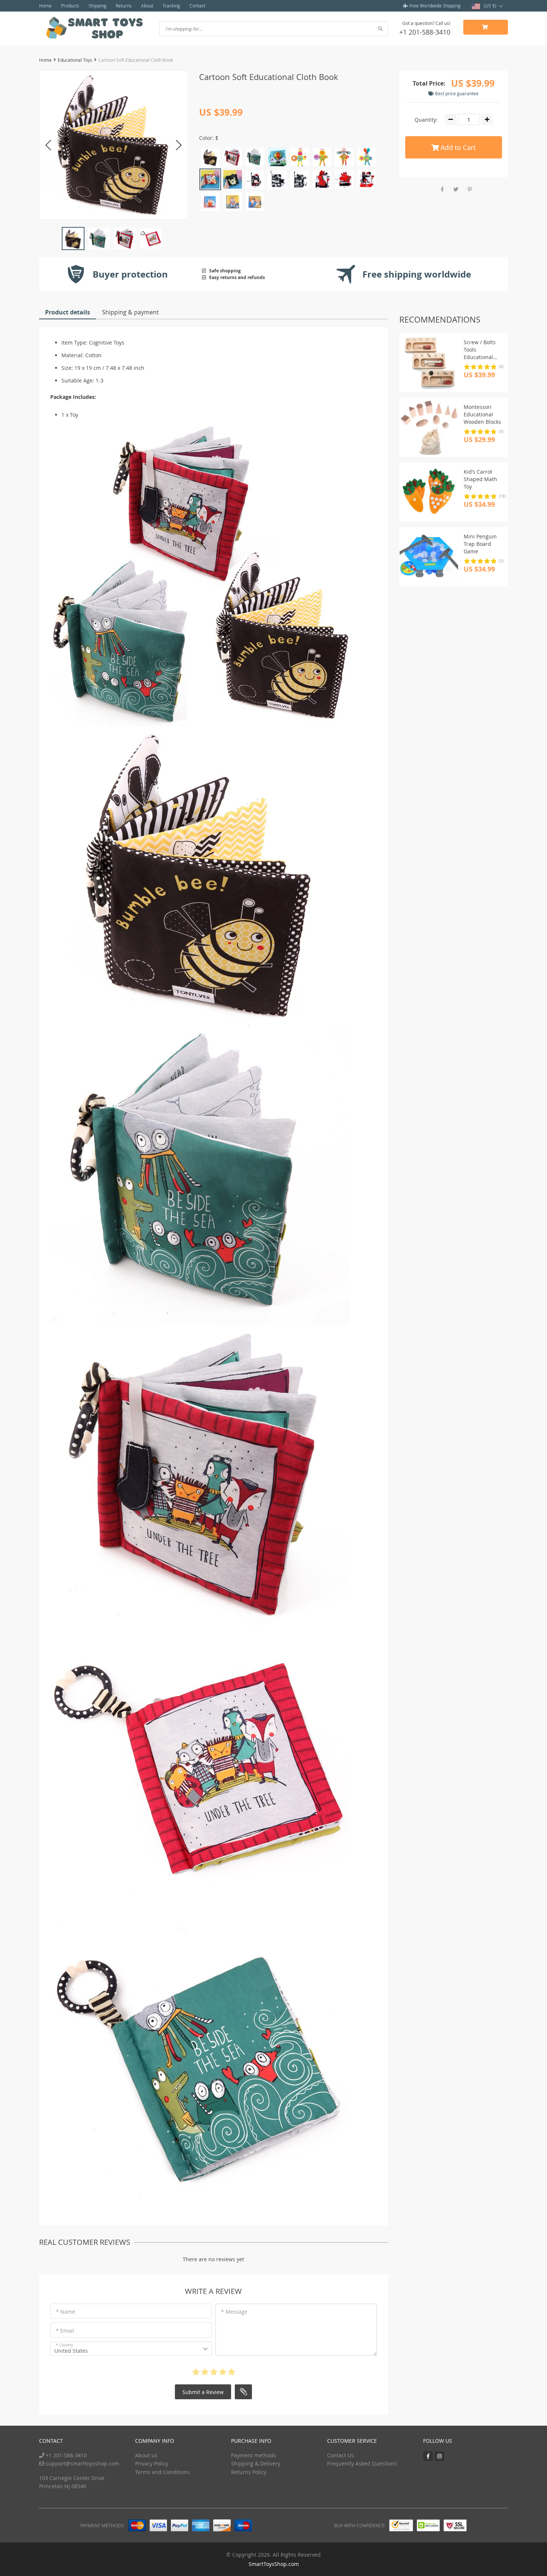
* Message (234, 2312)
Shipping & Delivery (256, 2463)
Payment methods (254, 2455)
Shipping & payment (130, 312)
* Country (64, 2345)
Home (45, 6)
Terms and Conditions (162, 2472)
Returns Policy (249, 2472)
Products (70, 6)
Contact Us (340, 2455)
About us (146, 2455)
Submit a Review (203, 2392)
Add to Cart (457, 147)
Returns (124, 6)
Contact (197, 6)
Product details (68, 312)
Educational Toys (75, 60)
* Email (65, 2331)
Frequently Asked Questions (362, 2463)
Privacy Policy (152, 2463)
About (147, 6)
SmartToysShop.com (274, 2564)
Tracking (171, 6)
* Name (65, 2312)
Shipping (97, 6)
